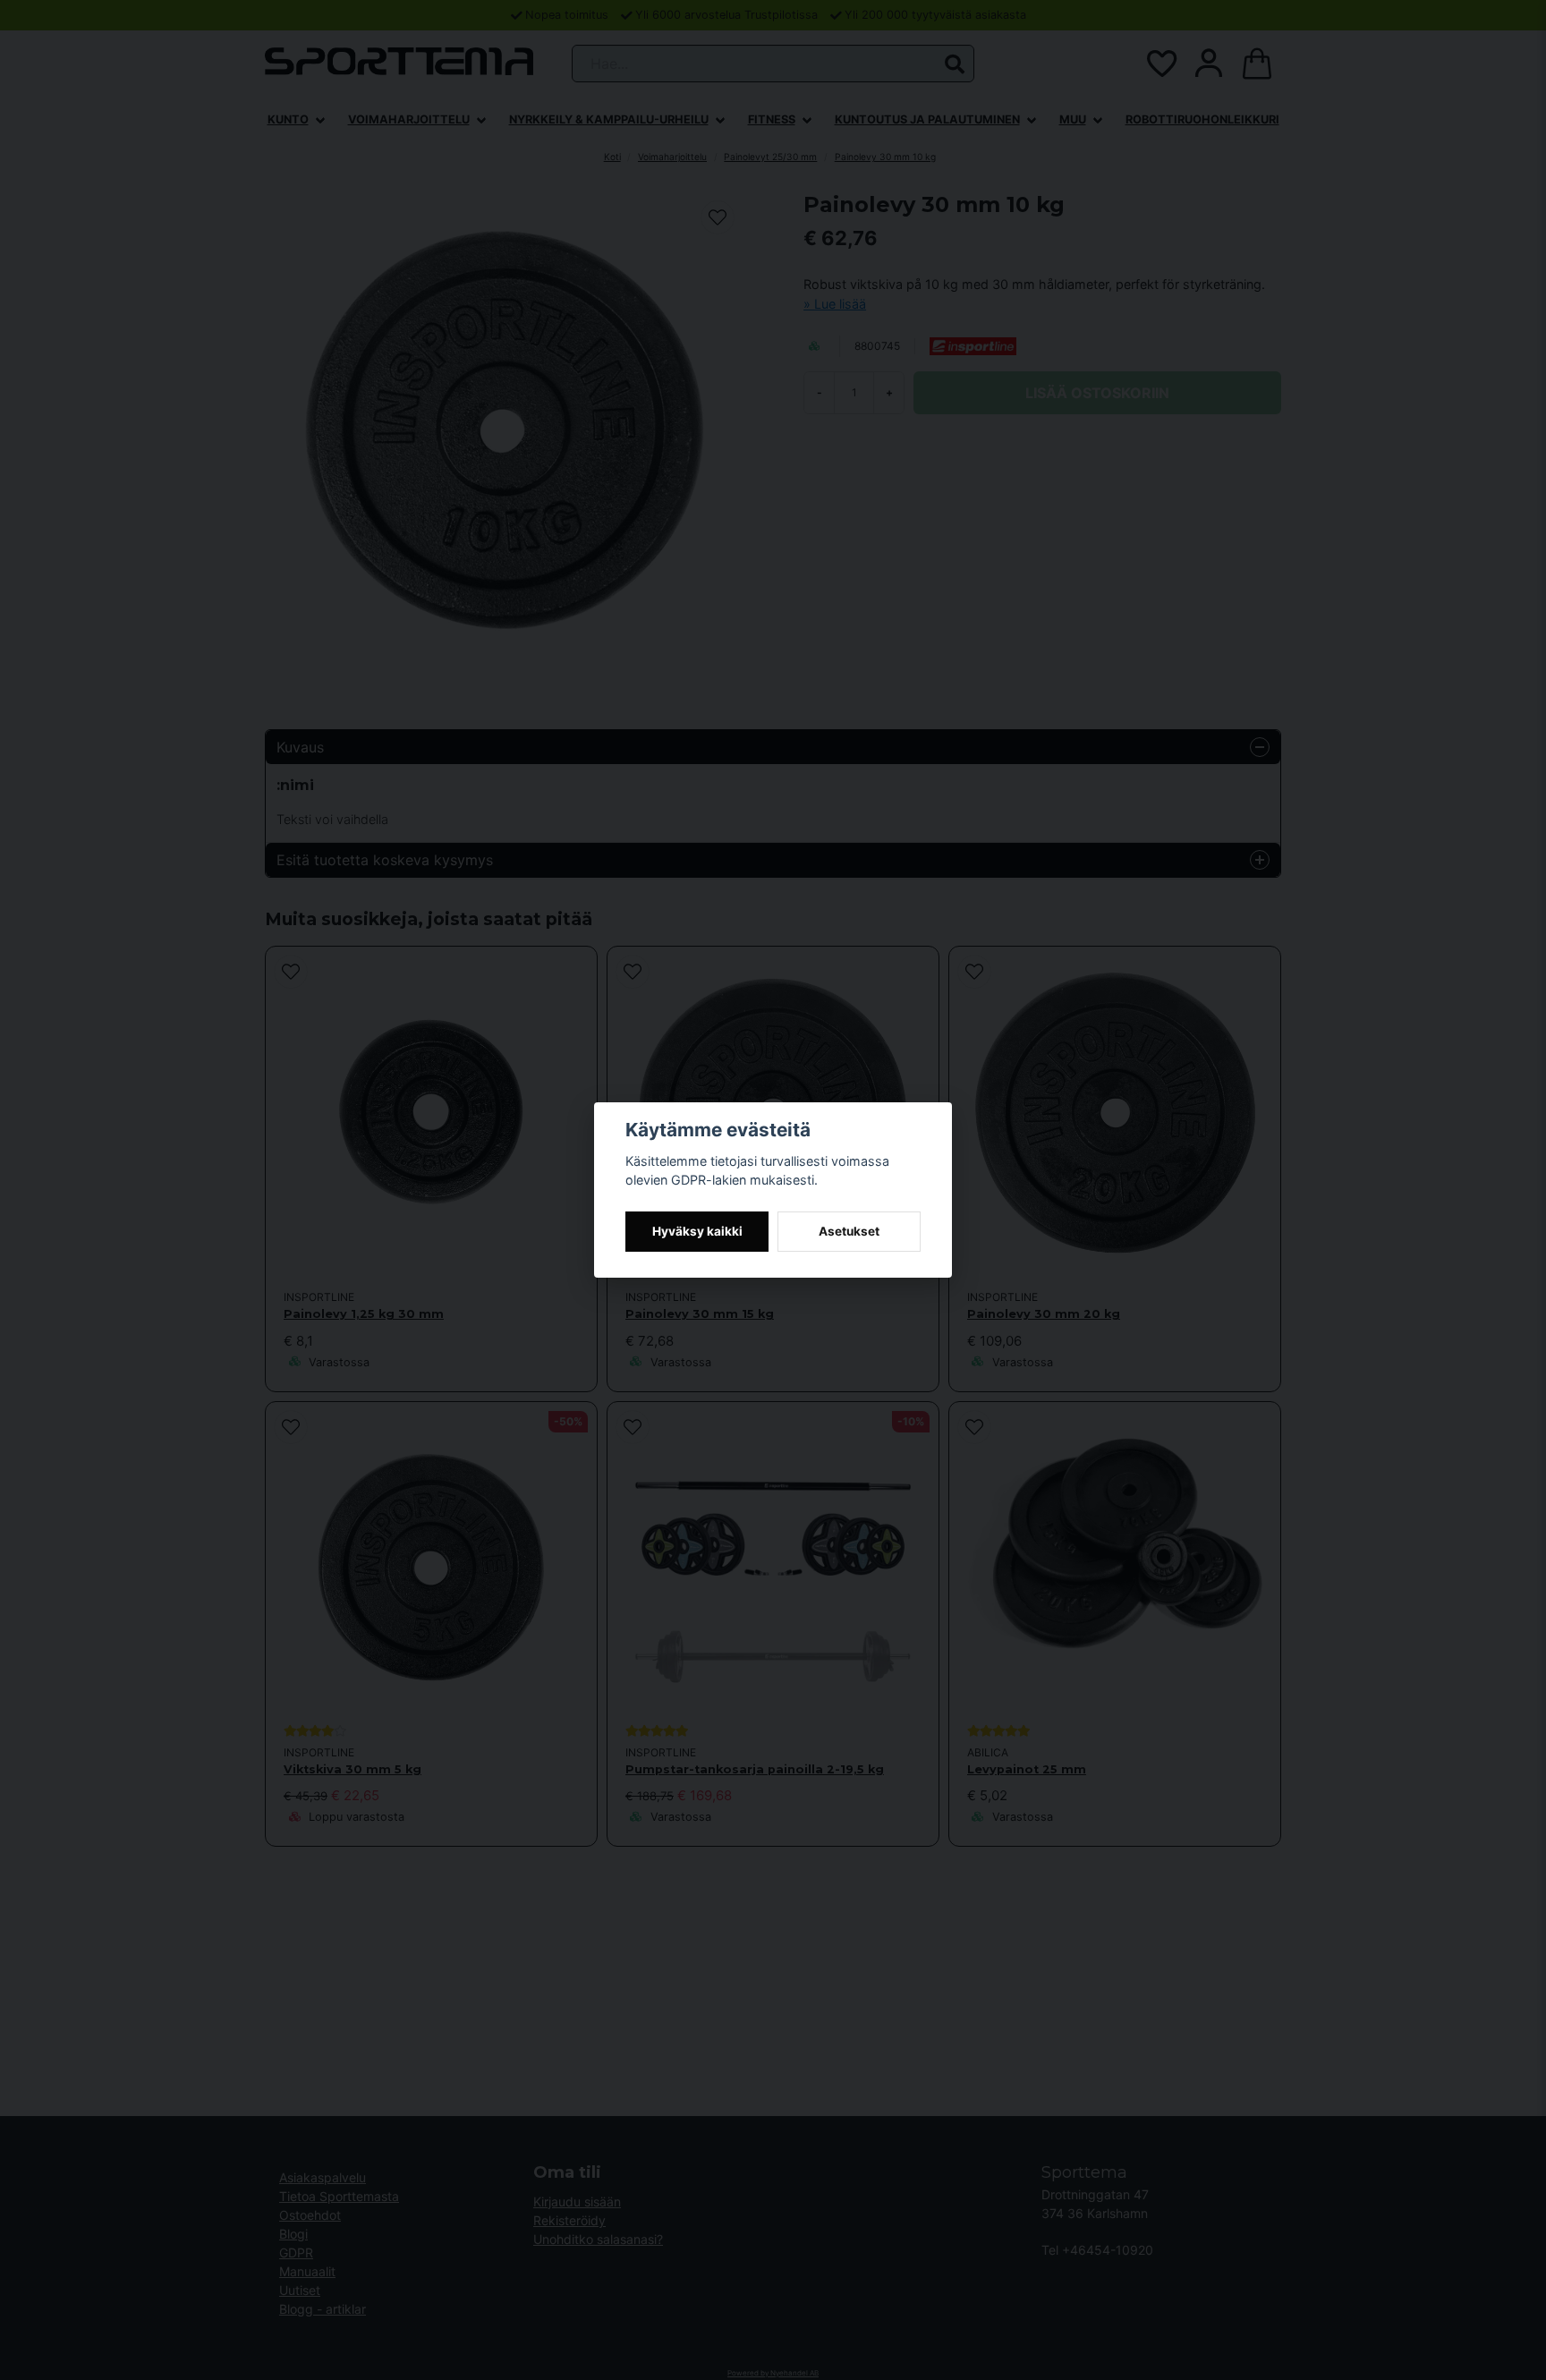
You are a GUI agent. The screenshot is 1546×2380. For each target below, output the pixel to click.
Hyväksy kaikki (697, 1231)
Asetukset (849, 1231)
